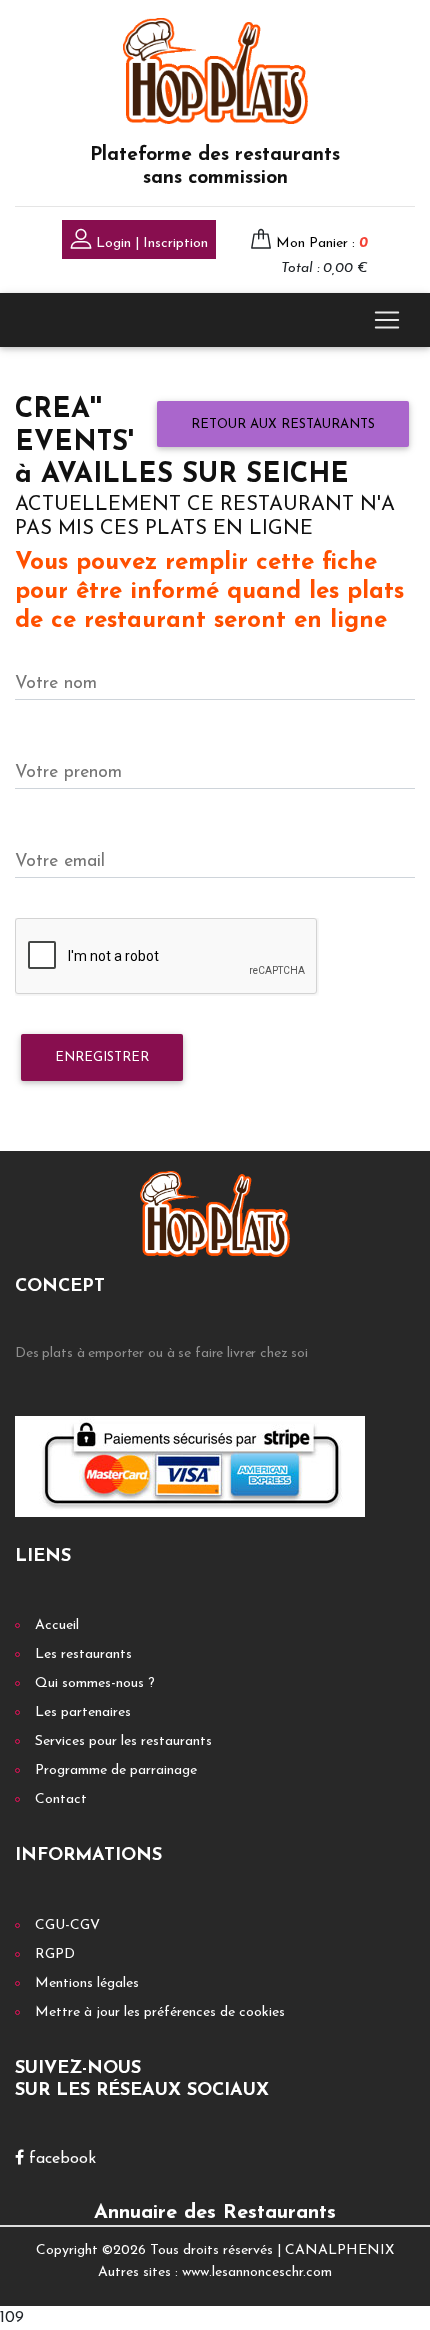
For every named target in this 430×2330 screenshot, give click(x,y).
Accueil (57, 1625)
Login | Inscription (150, 243)
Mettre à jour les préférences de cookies (160, 2012)
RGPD (55, 1954)
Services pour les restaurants (123, 1741)
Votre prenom (68, 772)
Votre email (60, 861)
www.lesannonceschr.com (257, 2272)
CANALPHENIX (339, 2250)
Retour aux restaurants (283, 424)
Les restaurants (83, 1654)
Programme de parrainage (116, 1770)
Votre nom (56, 683)
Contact (61, 1799)
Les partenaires (83, 1712)
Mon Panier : (322, 243)
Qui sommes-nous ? (95, 1683)
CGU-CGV (67, 1925)
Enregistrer (102, 1057)
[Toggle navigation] (387, 320)
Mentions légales (87, 1983)
